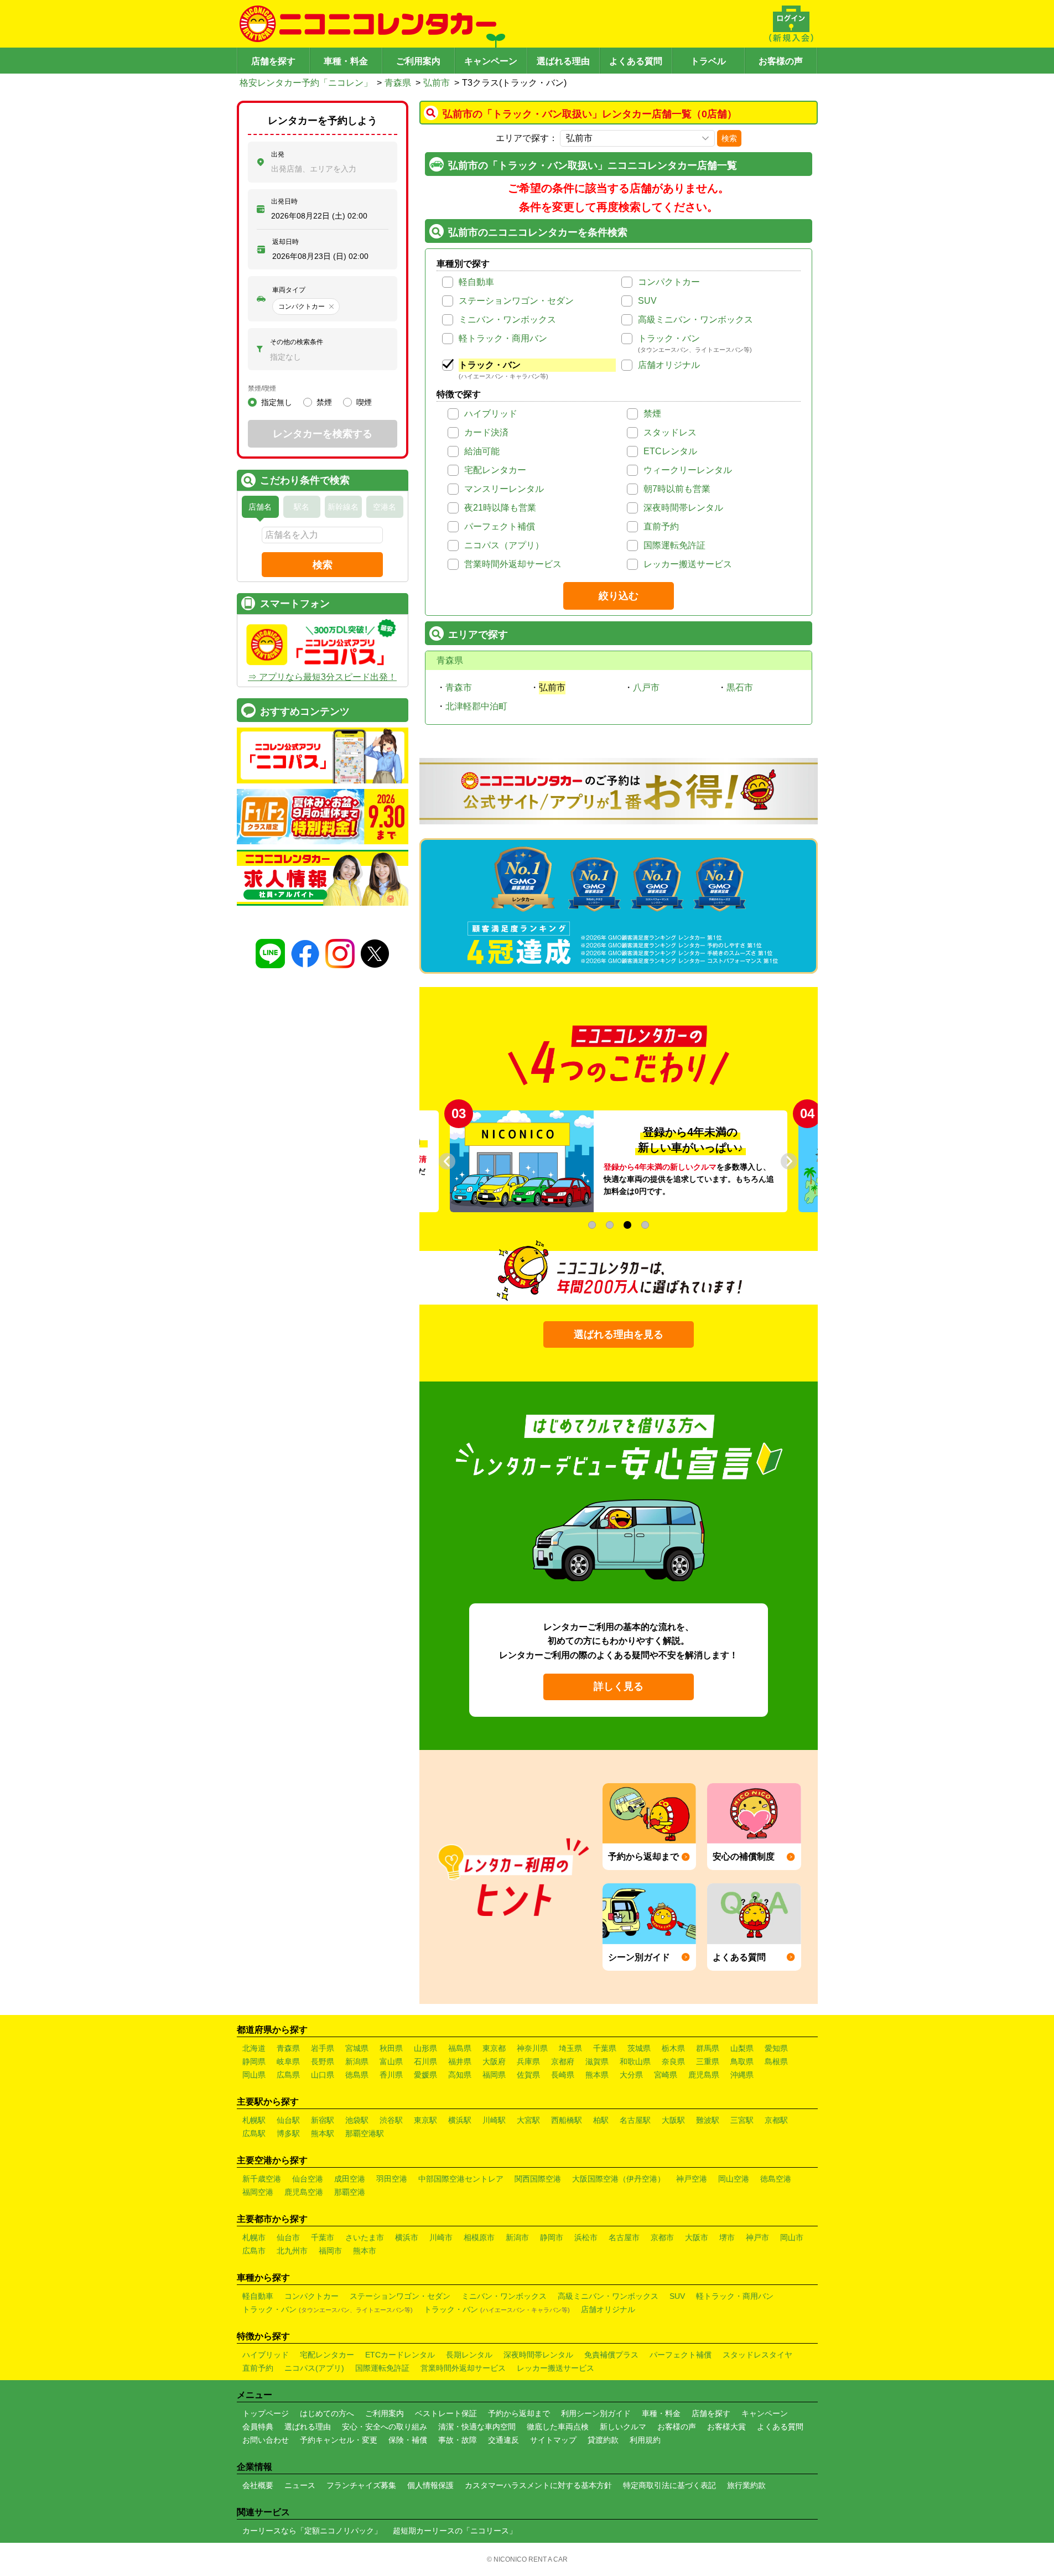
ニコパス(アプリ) (314, 2368)
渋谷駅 (391, 2120)
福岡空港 (258, 2192)
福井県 (460, 2061)
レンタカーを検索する (323, 434)
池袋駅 (357, 2120)
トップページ (266, 2413)
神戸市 (757, 2237)
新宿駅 (323, 2120)
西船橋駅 (567, 2120)
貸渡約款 (603, 2440)
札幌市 (254, 2237)
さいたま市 (365, 2237)
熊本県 (597, 2075)
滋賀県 (597, 2061)
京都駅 (776, 2120)
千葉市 (323, 2237)
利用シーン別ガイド (596, 2413)
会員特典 (258, 2427)
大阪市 (697, 2237)
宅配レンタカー (495, 470)
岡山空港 (734, 2179)
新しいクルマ (623, 2427)
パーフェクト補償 (500, 526)
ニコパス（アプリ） (504, 545)
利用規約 (645, 2440)
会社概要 (258, 2485)
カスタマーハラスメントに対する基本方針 (538, 2485)
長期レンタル (469, 2355)
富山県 (391, 2061)
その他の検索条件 (297, 342)
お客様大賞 (726, 2427)
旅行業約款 (746, 2485)
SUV (647, 301)
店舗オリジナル (669, 365)
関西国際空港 (538, 2179)
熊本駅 (323, 2133)
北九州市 (292, 2251)
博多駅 (288, 2133)
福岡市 (330, 2251)
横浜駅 (460, 2120)
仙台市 (288, 2237)
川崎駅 (494, 2120)
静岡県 (254, 2061)
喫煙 (364, 402)
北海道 (254, 2048)
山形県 (425, 2048)
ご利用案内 (418, 61)
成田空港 (350, 2179)
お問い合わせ (266, 2440)
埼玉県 (570, 2048)
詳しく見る (619, 1686)
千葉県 (605, 2048)
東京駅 (425, 2120)
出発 (278, 154)
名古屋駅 (635, 2120)
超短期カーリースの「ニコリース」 (455, 2531)
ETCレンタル (670, 451)
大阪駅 (673, 2120)
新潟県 (357, 2061)
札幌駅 (254, 2120)
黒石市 (740, 687)
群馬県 (708, 2048)
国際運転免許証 (674, 545)
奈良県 (673, 2061)
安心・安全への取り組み (385, 2427)
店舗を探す (273, 61)
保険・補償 (408, 2440)
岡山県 (254, 2075)
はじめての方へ (327, 2413)
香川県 (391, 2075)
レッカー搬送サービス (688, 564)
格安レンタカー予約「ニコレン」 (306, 83)
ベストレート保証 (446, 2413)
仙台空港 (308, 2179)
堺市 (727, 2237)
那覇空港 (350, 2192)
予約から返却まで (519, 2413)
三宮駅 (742, 2120)
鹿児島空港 (304, 2192)
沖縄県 (742, 2075)
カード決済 (486, 432)
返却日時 (285, 242)
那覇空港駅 (365, 2133)
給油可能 (482, 451)
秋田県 (391, 2048)
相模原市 (479, 2237)
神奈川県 (532, 2048)
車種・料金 (346, 61)
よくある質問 (636, 61)
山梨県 (742, 2048)
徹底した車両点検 (558, 2427)
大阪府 (494, 2061)
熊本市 (365, 2251)
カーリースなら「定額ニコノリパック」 (312, 2531)
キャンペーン (491, 61)
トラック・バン (669, 338)
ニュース (300, 2485)
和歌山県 (635, 2061)
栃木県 (673, 2048)
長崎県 (563, 2075)
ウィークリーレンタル (688, 470)
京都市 (662, 2237)
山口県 (323, 2075)
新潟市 (517, 2237)
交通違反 (503, 2440)
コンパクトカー (669, 282)
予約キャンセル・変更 (339, 2440)
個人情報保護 (430, 2485)
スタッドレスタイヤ (757, 2355)
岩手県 (323, 2048)
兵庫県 (528, 2061)
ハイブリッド (491, 414)
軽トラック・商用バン (503, 338)
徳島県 (357, 2075)
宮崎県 (666, 2075)
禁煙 (652, 414)
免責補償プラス (611, 2355)
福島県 (460, 2048)
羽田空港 (392, 2179)
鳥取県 (742, 2061)
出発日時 (284, 201)
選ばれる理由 (563, 61)
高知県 (460, 2075)
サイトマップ (553, 2440)
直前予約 (661, 526)
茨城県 (639, 2048)
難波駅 (708, 2120)
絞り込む (619, 596)
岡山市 (792, 2237)
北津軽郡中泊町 (476, 706)
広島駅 (254, 2133)
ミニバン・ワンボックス (507, 320)
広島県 (288, 2075)
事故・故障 (458, 2440)
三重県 (708, 2061)
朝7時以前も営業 (677, 489)
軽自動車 (476, 282)
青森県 (398, 83)
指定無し (277, 402)
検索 (729, 138)
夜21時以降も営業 (500, 508)
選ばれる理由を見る (619, 1334)
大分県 (631, 2075)
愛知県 (776, 2048)
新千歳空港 (262, 2179)
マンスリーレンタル (504, 489)
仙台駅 (288, 2120)
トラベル (708, 61)
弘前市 (437, 83)
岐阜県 (288, 2061)
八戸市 (646, 687)
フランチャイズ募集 (361, 2485)
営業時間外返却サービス (513, 564)
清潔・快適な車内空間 (477, 2427)
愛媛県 (425, 2075)
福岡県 (494, 2075)
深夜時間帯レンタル (683, 508)
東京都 (494, 2048)
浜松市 (586, 2237)
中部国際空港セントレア (461, 2179)
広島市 (254, 2251)
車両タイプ (289, 290)
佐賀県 (528, 2075)
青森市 (459, 687)
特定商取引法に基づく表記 (669, 2485)
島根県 (776, 2061)
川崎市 (441, 2237)
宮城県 (357, 2048)
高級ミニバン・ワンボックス (695, 320)
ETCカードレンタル (400, 2355)
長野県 (323, 2061)
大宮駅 (528, 2120)
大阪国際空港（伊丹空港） (619, 2179)
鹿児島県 (704, 2075)
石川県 (425, 2061)
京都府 (563, 2061)
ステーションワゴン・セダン (516, 301)
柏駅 (601, 2120)
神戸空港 (692, 2179)
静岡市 (552, 2237)
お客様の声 (781, 61)
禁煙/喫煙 (262, 388)
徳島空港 (776, 2179)
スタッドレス (670, 432)
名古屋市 (624, 2237)
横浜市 (407, 2237)
